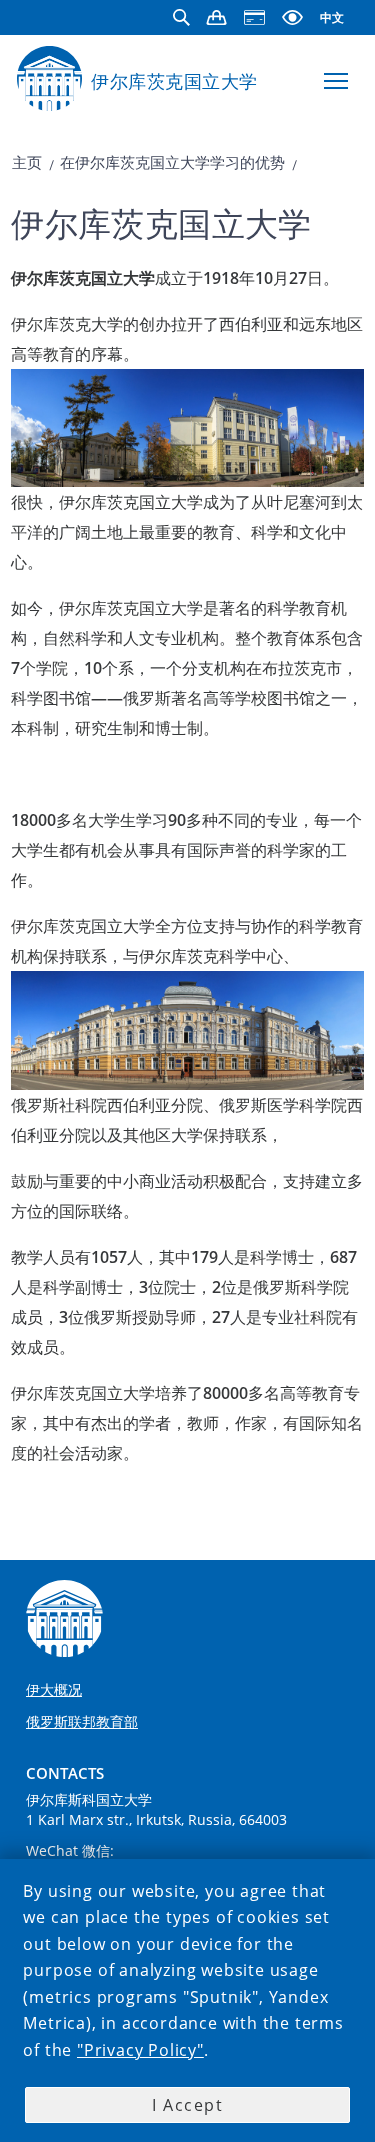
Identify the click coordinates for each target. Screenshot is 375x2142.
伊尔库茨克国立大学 (174, 81)
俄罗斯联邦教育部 (82, 1721)
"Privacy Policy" (140, 2050)
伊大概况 (54, 1689)
